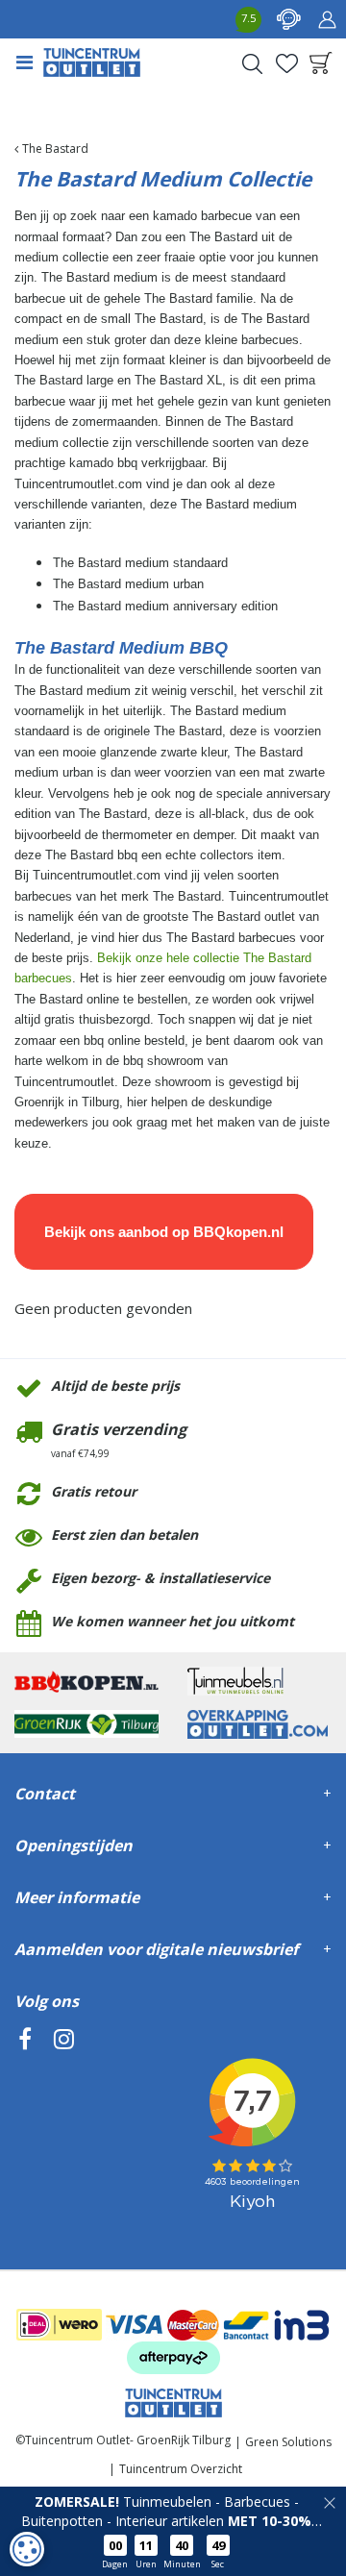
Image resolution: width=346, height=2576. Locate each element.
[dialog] (27, 2549)
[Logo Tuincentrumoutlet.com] (92, 62)
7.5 (248, 18)
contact (288, 19)
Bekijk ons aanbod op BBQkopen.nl (164, 1232)
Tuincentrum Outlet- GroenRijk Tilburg (128, 2440)
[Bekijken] (321, 63)
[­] (25, 2127)
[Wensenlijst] (286, 63)
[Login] (327, 19)
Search (252, 63)
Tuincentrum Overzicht (181, 2469)
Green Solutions (288, 2442)
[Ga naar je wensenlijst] (286, 63)
